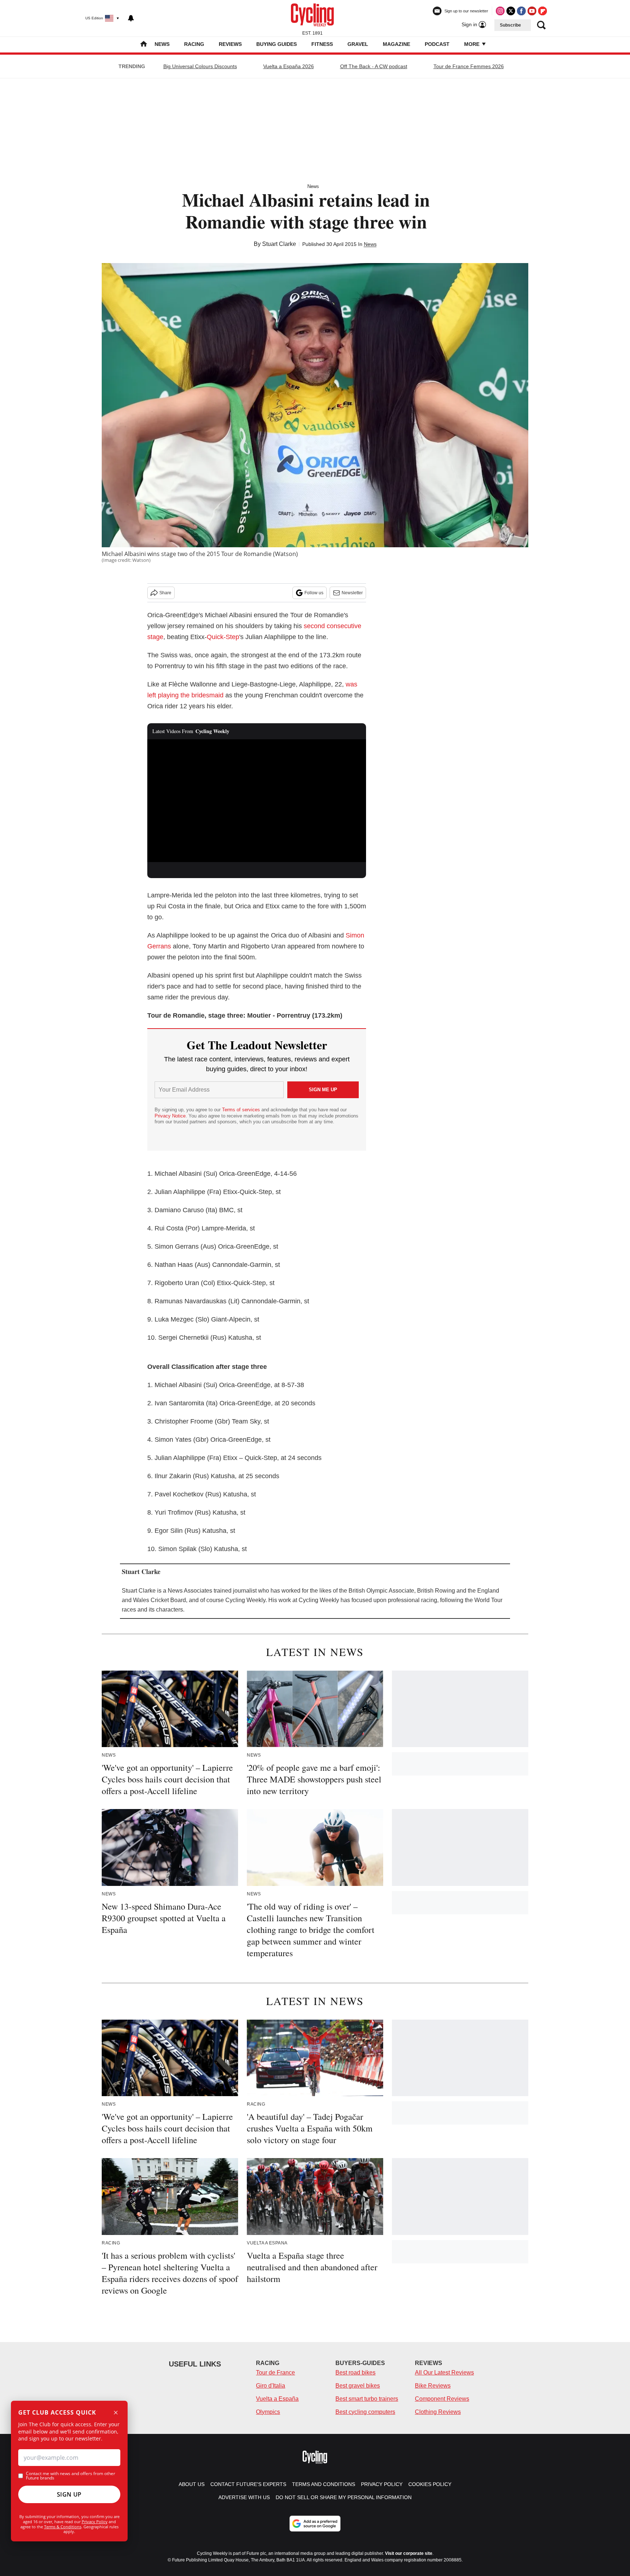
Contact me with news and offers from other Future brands (71, 2476)
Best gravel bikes (358, 2386)
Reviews (230, 44)
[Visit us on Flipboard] (542, 11)
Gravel (358, 44)
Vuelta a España (277, 2399)
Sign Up (69, 2494)
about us (192, 2484)
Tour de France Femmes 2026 (469, 66)
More (472, 44)
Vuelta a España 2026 (289, 66)
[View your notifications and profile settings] (131, 18)
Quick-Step (223, 637)
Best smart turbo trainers (367, 2399)
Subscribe (510, 25)
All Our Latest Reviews (444, 2373)
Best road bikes (355, 2373)
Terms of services (242, 1110)
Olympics (268, 2412)
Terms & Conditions (63, 2527)
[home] (144, 45)
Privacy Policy (95, 2522)
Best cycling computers (365, 2412)
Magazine (396, 44)
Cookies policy (430, 2484)
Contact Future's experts (248, 2484)
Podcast (437, 44)
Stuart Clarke (279, 244)
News (162, 44)
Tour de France (275, 2373)
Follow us (314, 593)
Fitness (322, 44)
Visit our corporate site (409, 2553)
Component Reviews (442, 2399)
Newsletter (352, 593)
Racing (194, 44)
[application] (257, 801)
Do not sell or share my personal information (344, 2497)
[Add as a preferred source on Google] (315, 2524)
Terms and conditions (324, 2484)
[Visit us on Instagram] (500, 11)
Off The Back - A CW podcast (374, 66)
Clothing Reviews (438, 2412)
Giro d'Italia (271, 2386)
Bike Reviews (433, 2386)
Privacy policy (382, 2484)
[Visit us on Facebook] (521, 11)
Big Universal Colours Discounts (200, 66)
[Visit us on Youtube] (532, 11)
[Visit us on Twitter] (511, 11)
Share (165, 593)
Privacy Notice (170, 1116)
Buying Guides (277, 44)
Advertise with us (244, 2497)
